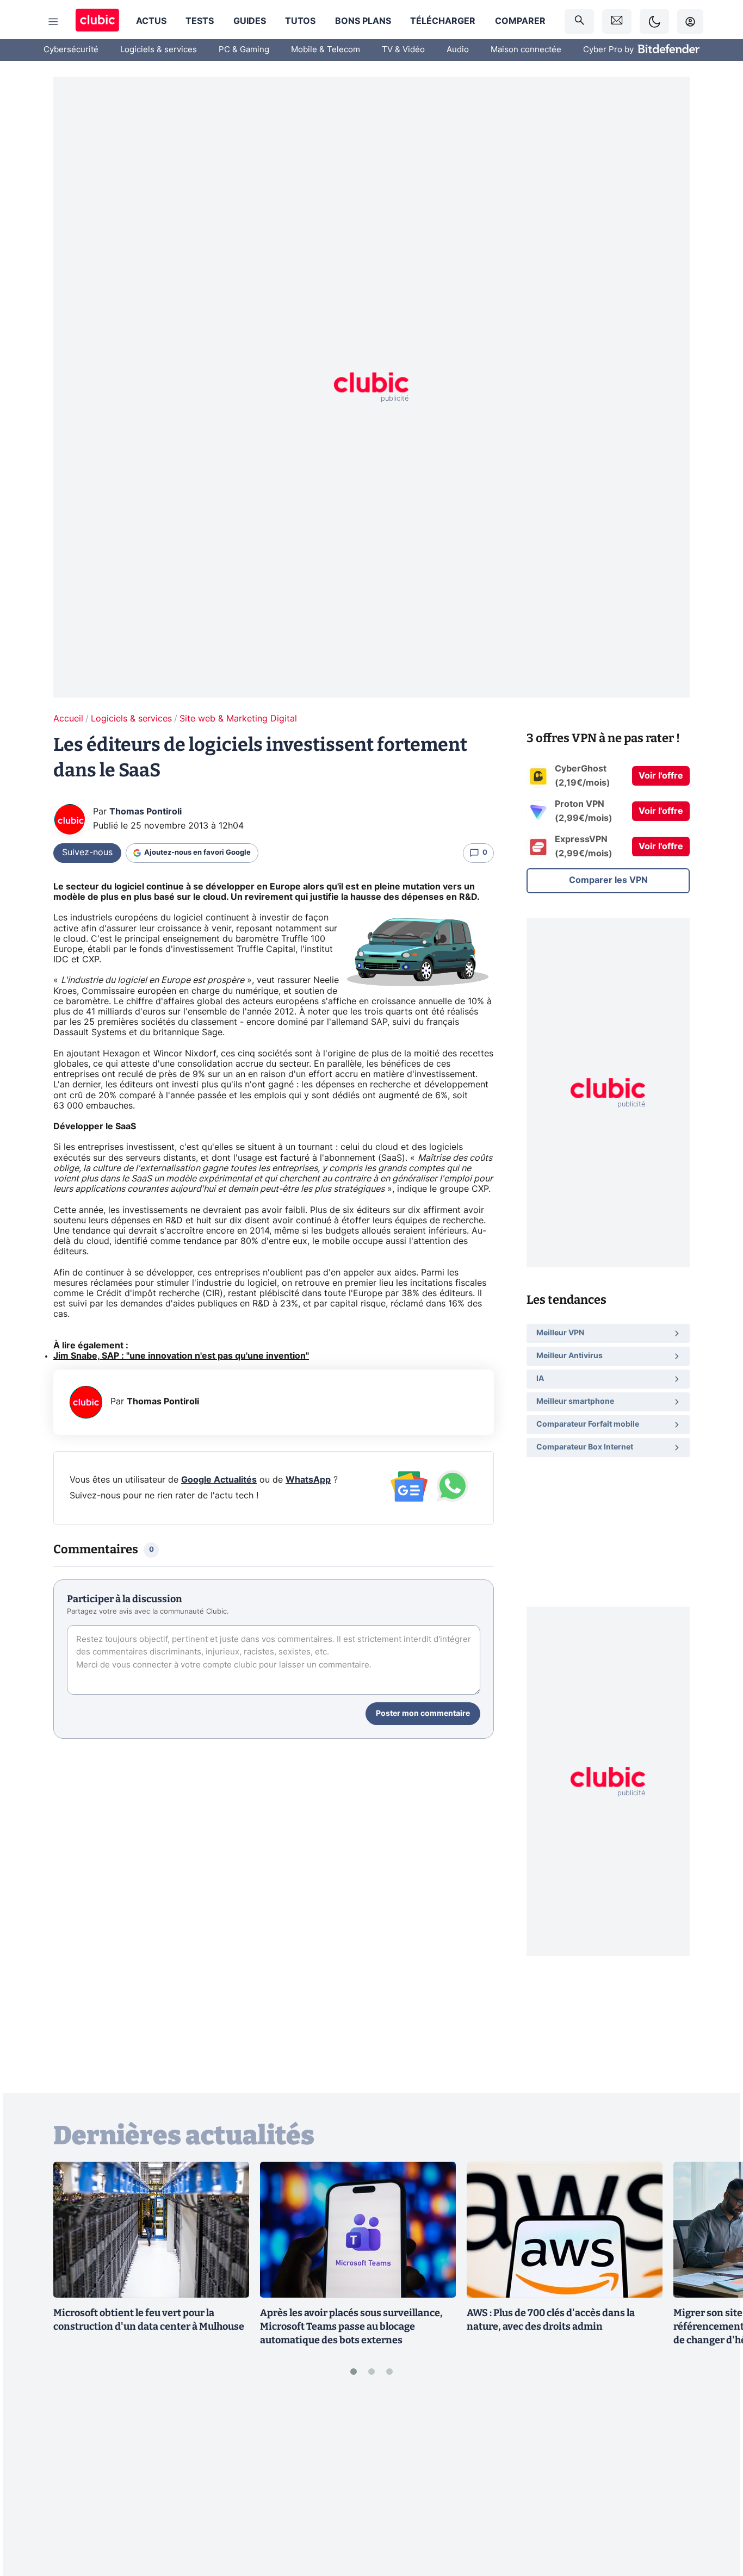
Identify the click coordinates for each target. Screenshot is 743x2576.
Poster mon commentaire (423, 1714)
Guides (250, 21)
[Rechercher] (579, 21)
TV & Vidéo (403, 50)
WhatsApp (308, 1480)
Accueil (68, 719)
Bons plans (363, 21)
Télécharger (443, 21)
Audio (458, 50)
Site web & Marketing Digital (238, 719)
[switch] (654, 21)
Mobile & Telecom (326, 50)
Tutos (300, 21)
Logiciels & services (159, 50)
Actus (151, 21)
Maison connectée (526, 50)
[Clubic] (97, 21)
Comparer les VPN (608, 880)
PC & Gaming (244, 50)
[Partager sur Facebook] (716, 2483)
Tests (200, 21)
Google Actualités (219, 1480)
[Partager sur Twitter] (716, 2519)
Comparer (520, 21)
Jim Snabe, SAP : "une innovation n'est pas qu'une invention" (181, 1356)
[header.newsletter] (617, 21)
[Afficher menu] (53, 22)
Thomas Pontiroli (145, 812)
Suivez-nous (87, 853)
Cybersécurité (71, 50)
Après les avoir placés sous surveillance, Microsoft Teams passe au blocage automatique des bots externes (351, 2326)
